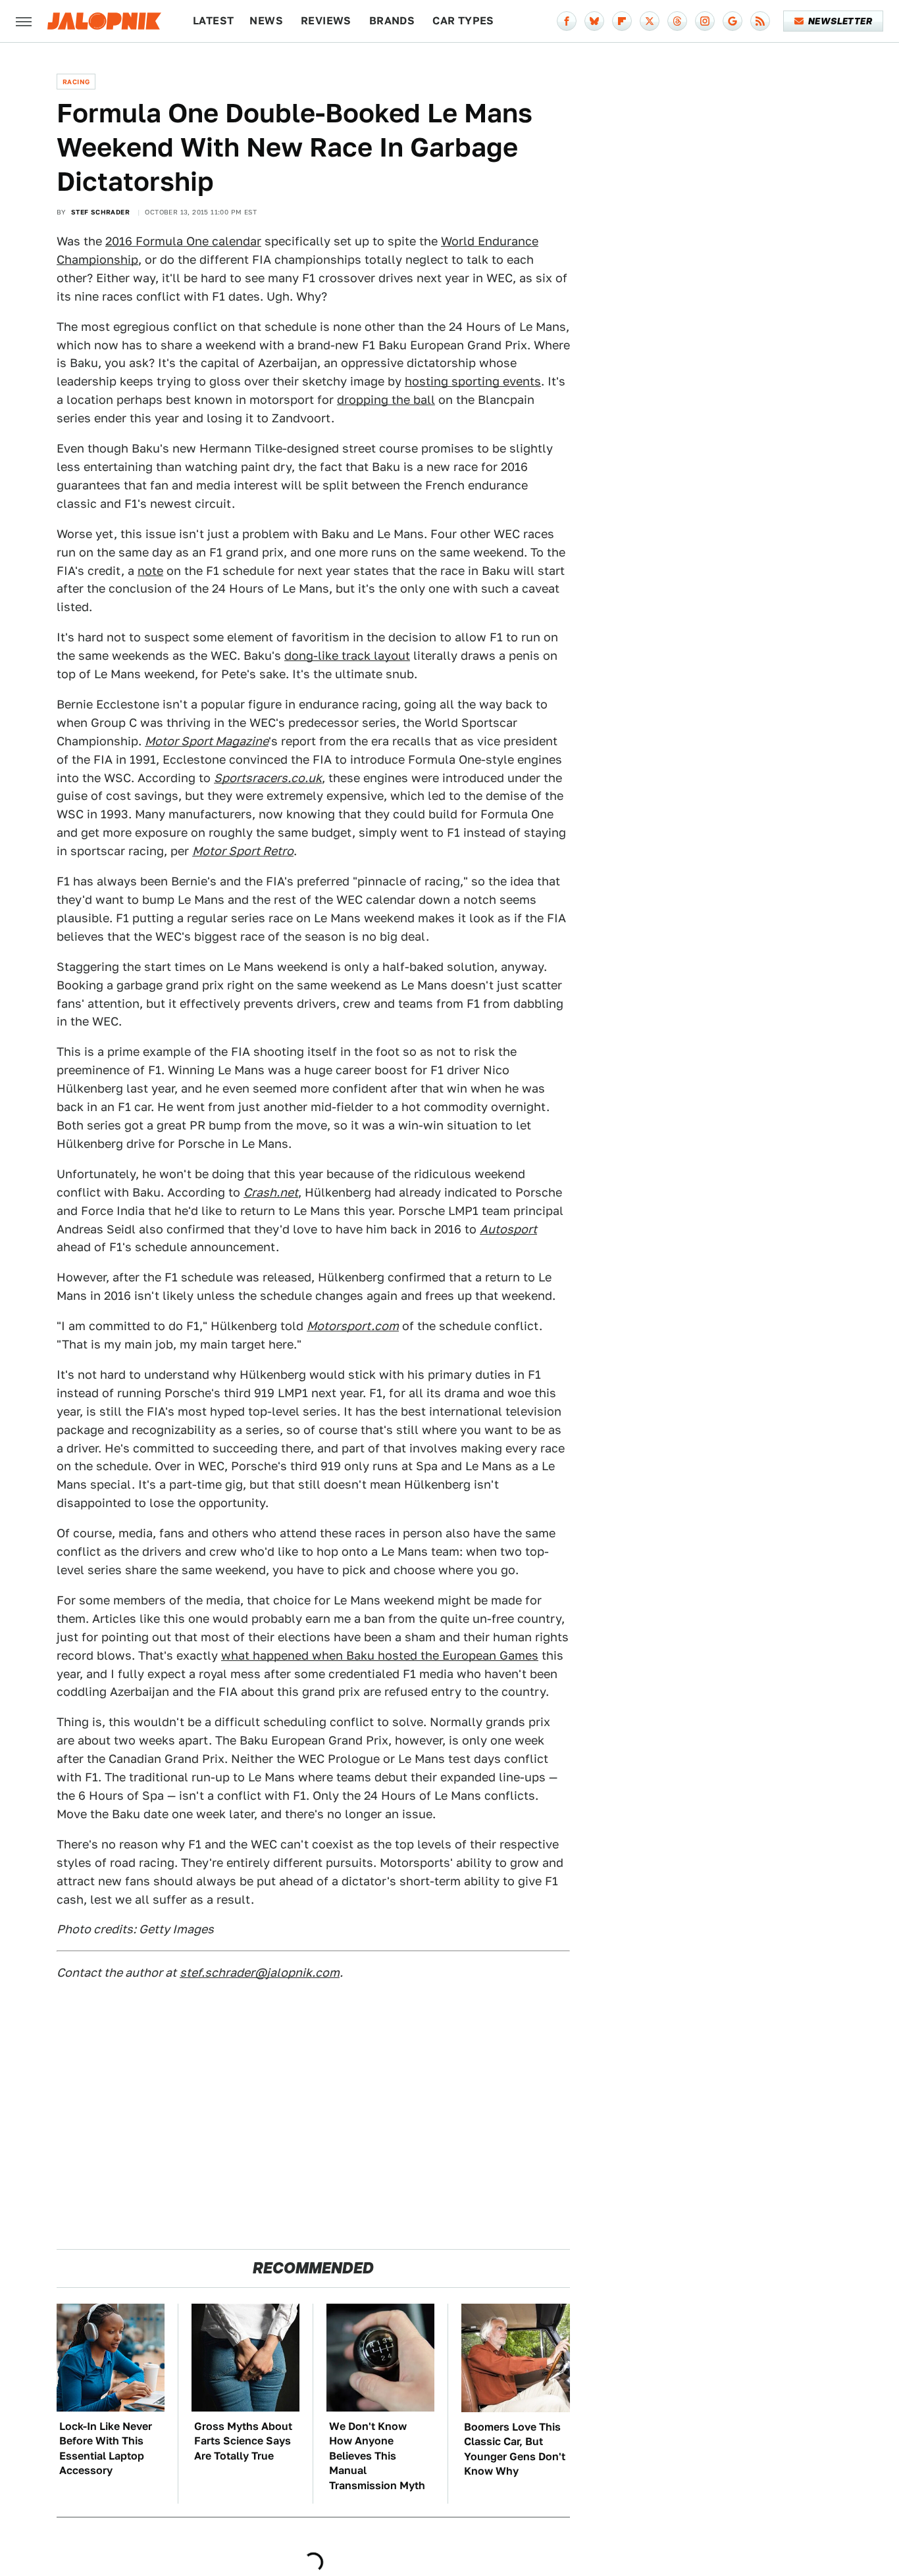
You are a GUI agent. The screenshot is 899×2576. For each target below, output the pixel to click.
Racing (76, 82)
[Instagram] (705, 21)
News (266, 21)
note (150, 571)
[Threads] (677, 21)
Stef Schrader (100, 212)
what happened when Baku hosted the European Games (380, 1655)
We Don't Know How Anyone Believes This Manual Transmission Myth (377, 2456)
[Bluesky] (594, 21)
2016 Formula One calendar (183, 241)
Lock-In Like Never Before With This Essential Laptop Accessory (106, 2448)
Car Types (463, 21)
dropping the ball (386, 400)
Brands (392, 21)
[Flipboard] (622, 21)
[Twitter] (650, 21)
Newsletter (840, 21)
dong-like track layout (347, 656)
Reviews (326, 21)
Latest (213, 21)
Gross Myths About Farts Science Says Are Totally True (243, 2441)
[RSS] (760, 21)
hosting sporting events (473, 381)
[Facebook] (567, 21)
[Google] (732, 21)
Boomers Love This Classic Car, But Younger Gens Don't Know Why (515, 2449)
